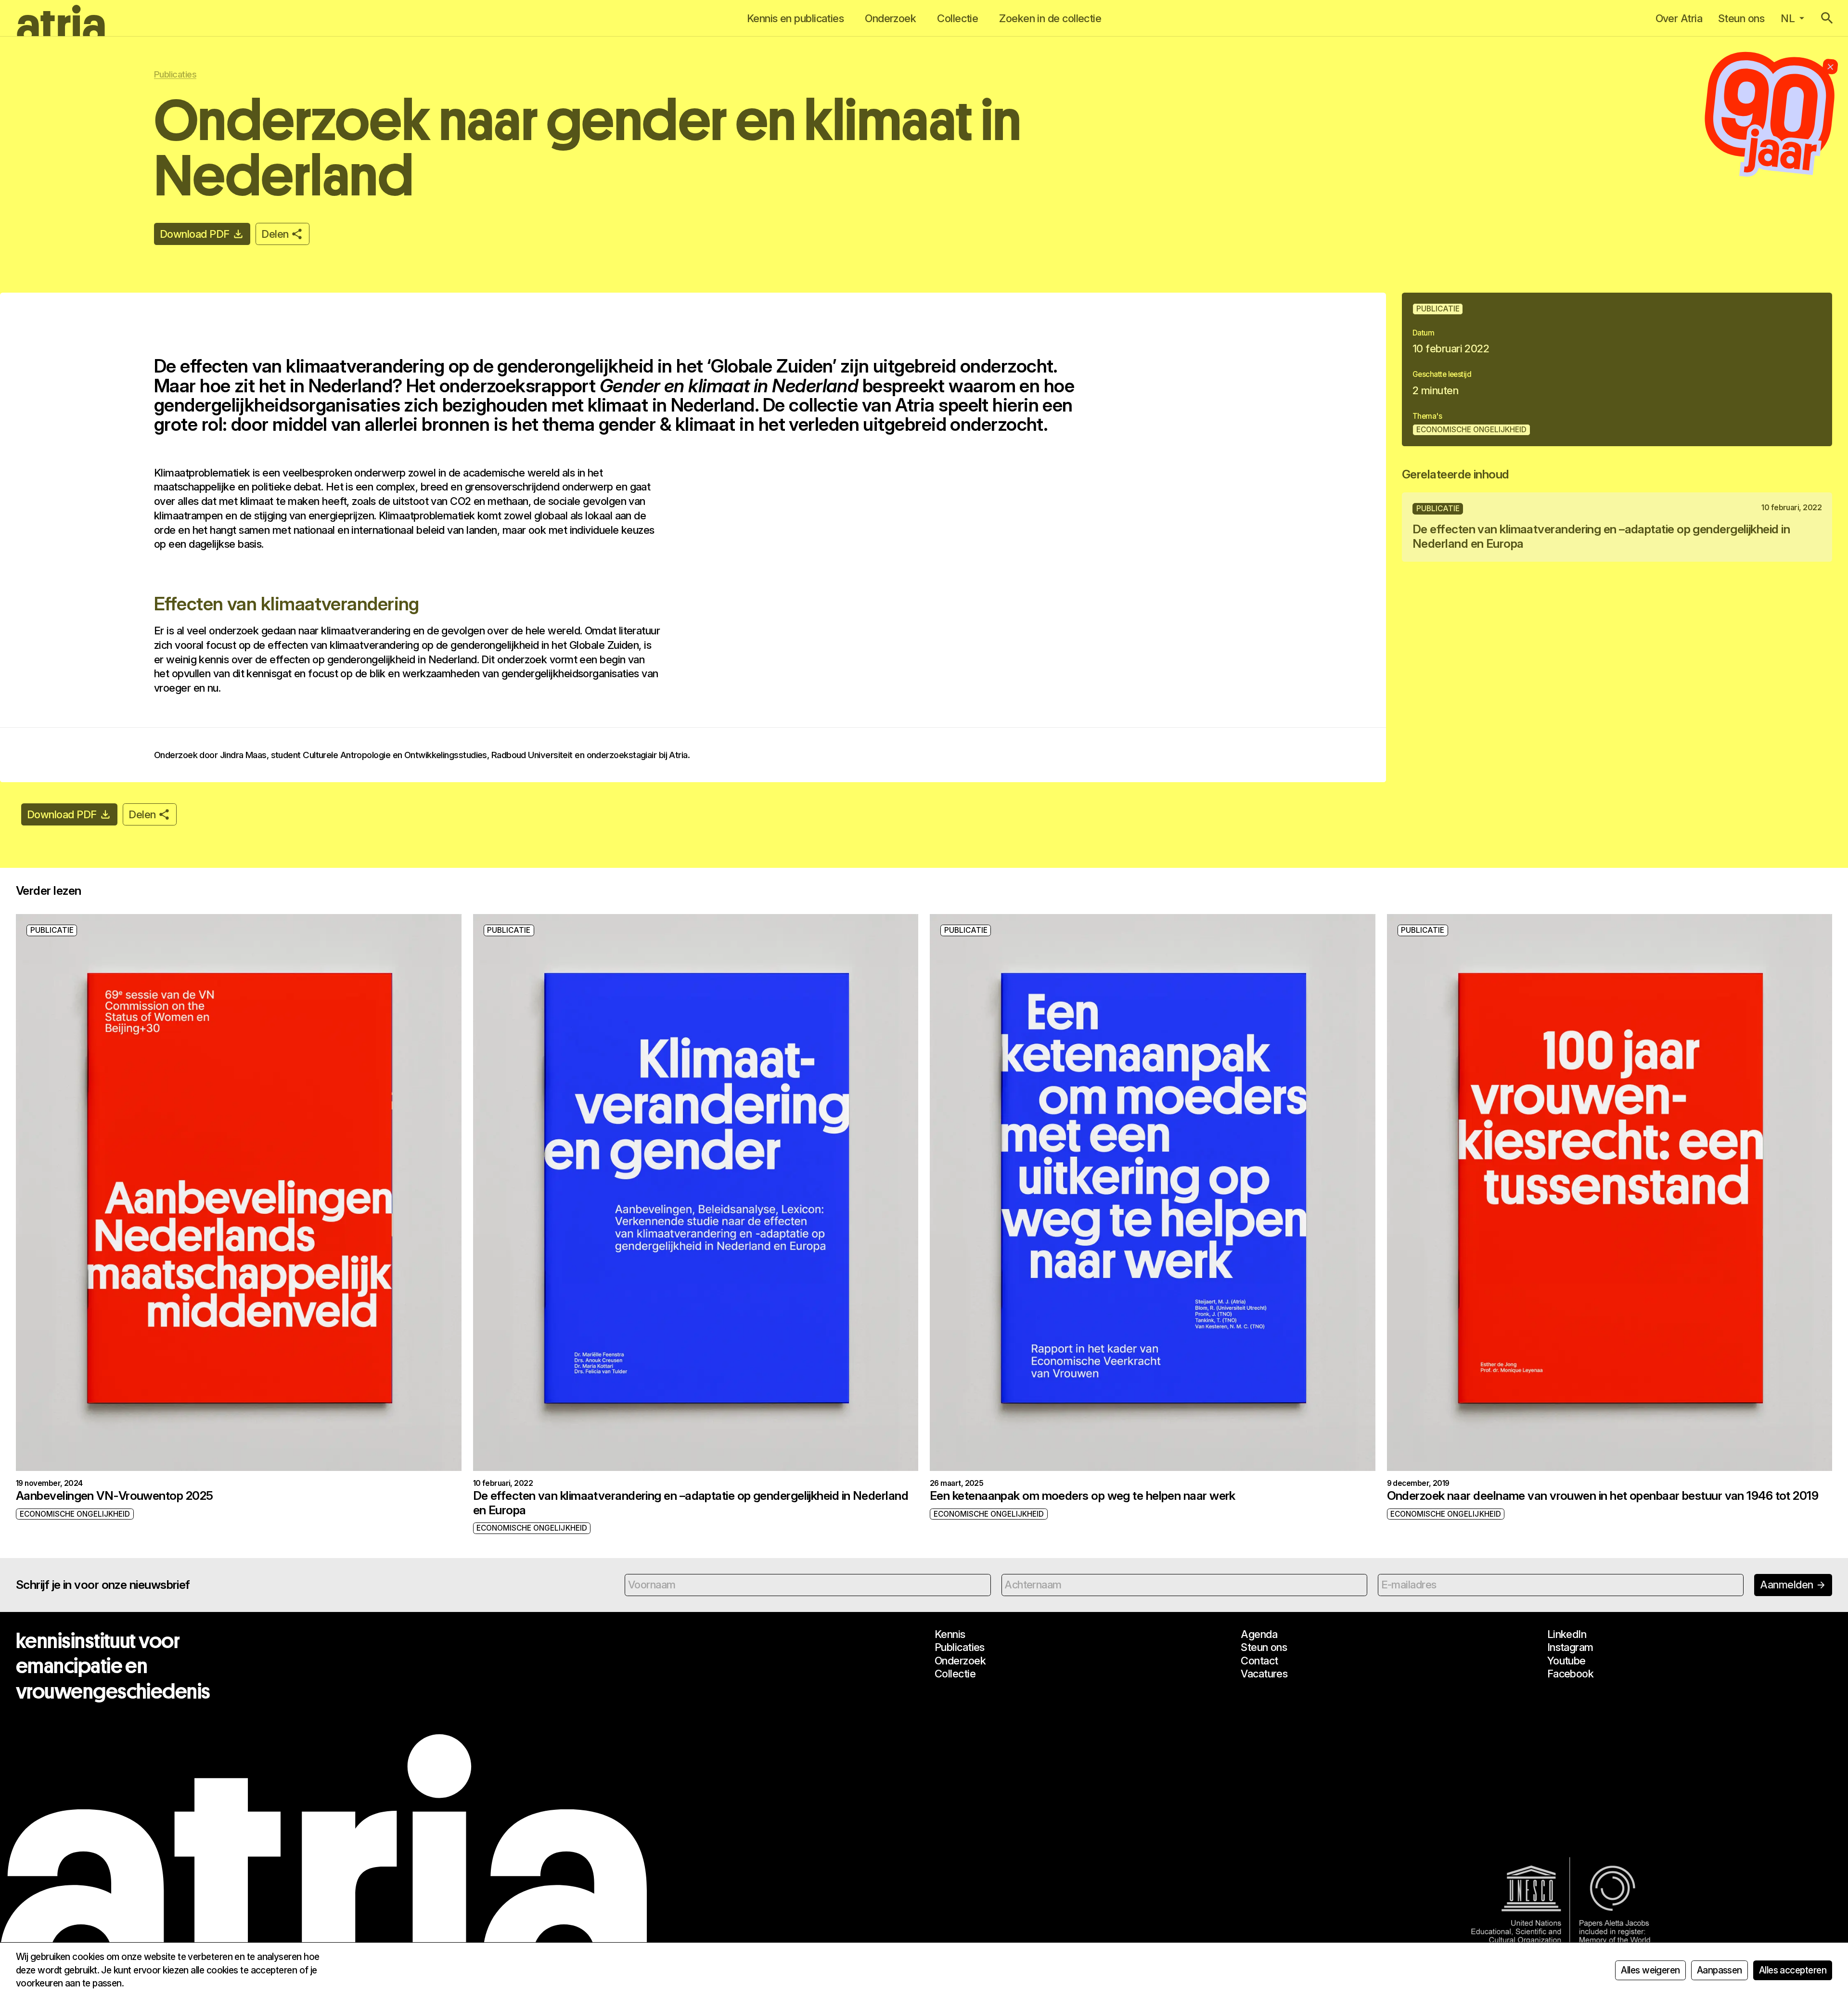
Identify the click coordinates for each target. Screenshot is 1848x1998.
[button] (1827, 18)
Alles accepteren (1793, 1970)
